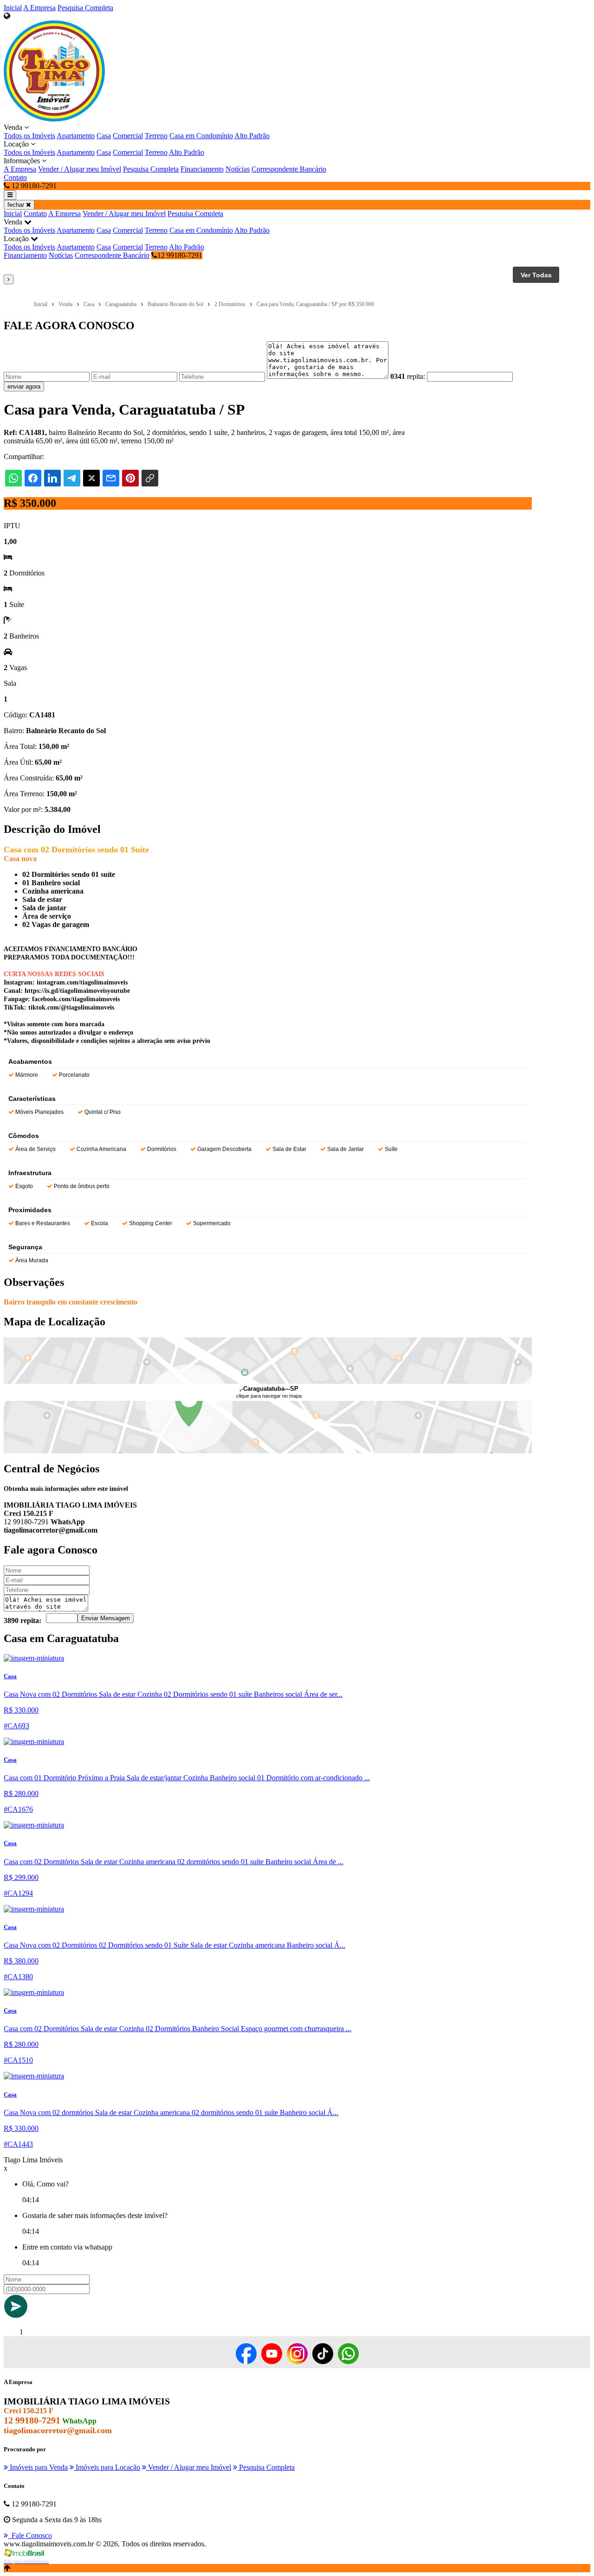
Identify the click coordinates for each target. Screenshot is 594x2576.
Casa (104, 136)
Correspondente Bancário (289, 169)
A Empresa (39, 8)
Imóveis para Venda (38, 2467)
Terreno (156, 136)
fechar (17, 205)
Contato (15, 177)
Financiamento (202, 169)
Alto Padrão (252, 136)
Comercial (128, 136)
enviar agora (24, 387)
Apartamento (76, 136)
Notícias (238, 169)
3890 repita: (23, 1620)
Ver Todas (536, 275)
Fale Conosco (30, 2535)
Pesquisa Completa (85, 8)
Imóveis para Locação (107, 2467)
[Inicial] (54, 119)
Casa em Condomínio (201, 136)
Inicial (13, 8)
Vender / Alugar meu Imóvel (80, 169)
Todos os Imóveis (29, 136)
